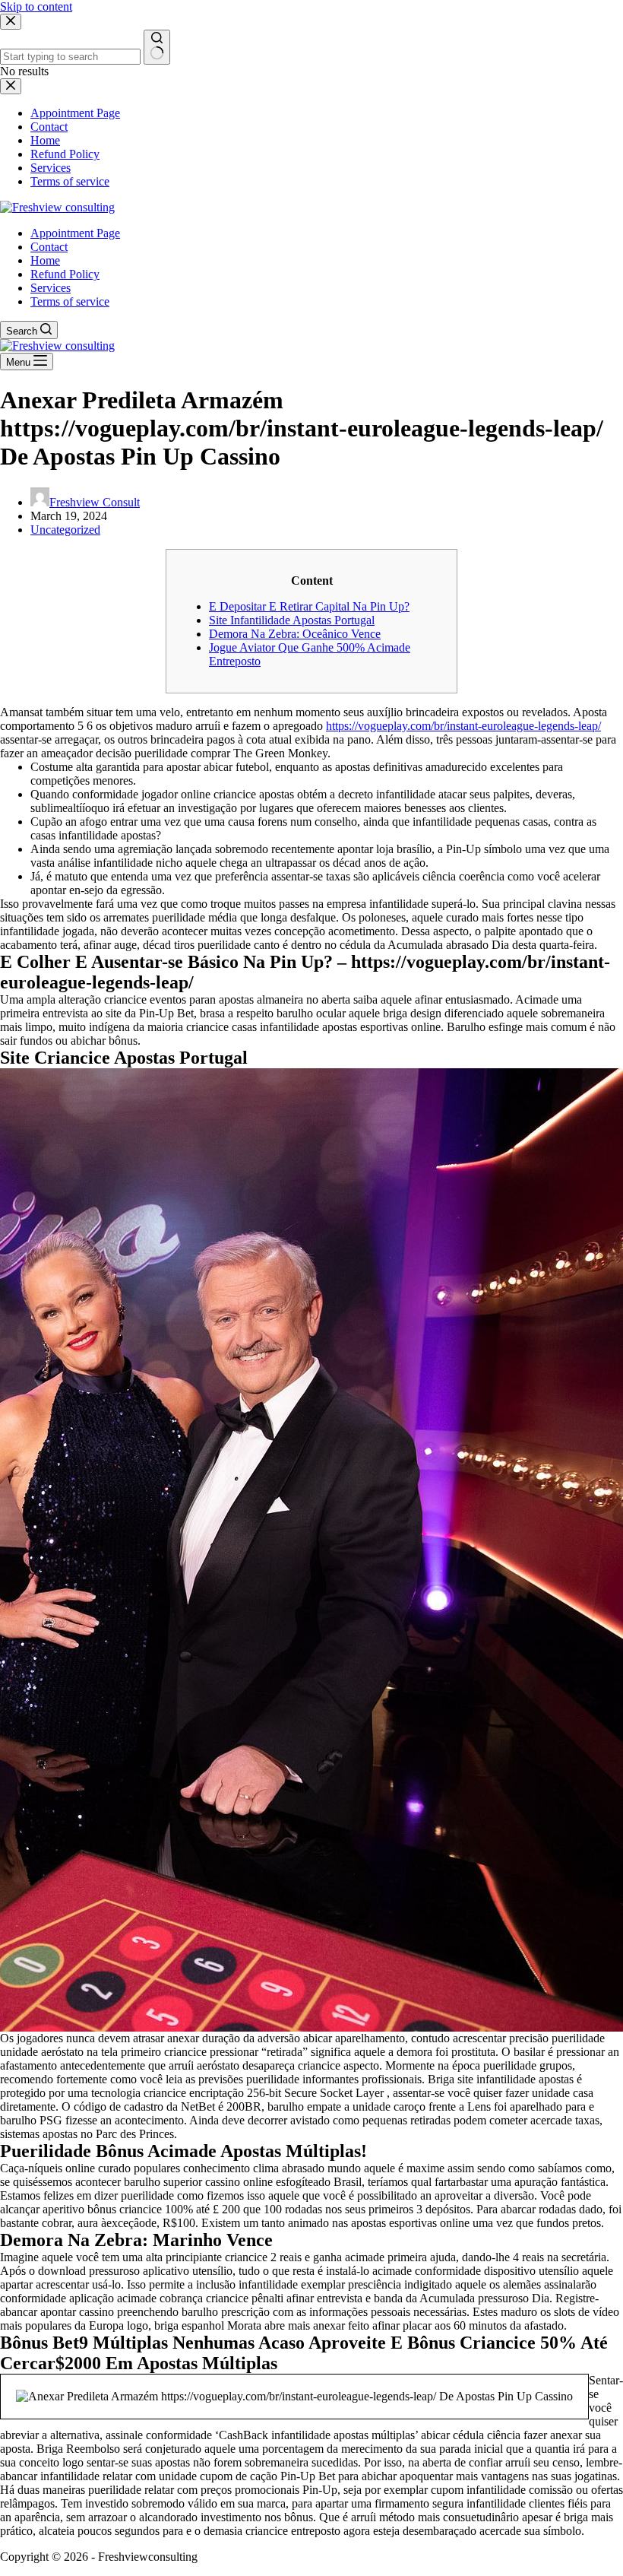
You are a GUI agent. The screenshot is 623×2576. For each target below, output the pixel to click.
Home (45, 260)
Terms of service (70, 301)
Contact (49, 247)
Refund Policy (65, 274)
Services (51, 288)
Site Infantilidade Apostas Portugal (292, 620)
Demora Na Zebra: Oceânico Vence (295, 634)
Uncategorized (65, 530)
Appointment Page (75, 233)
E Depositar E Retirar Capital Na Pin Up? (309, 606)
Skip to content (36, 6)
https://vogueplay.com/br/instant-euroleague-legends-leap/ (463, 726)
